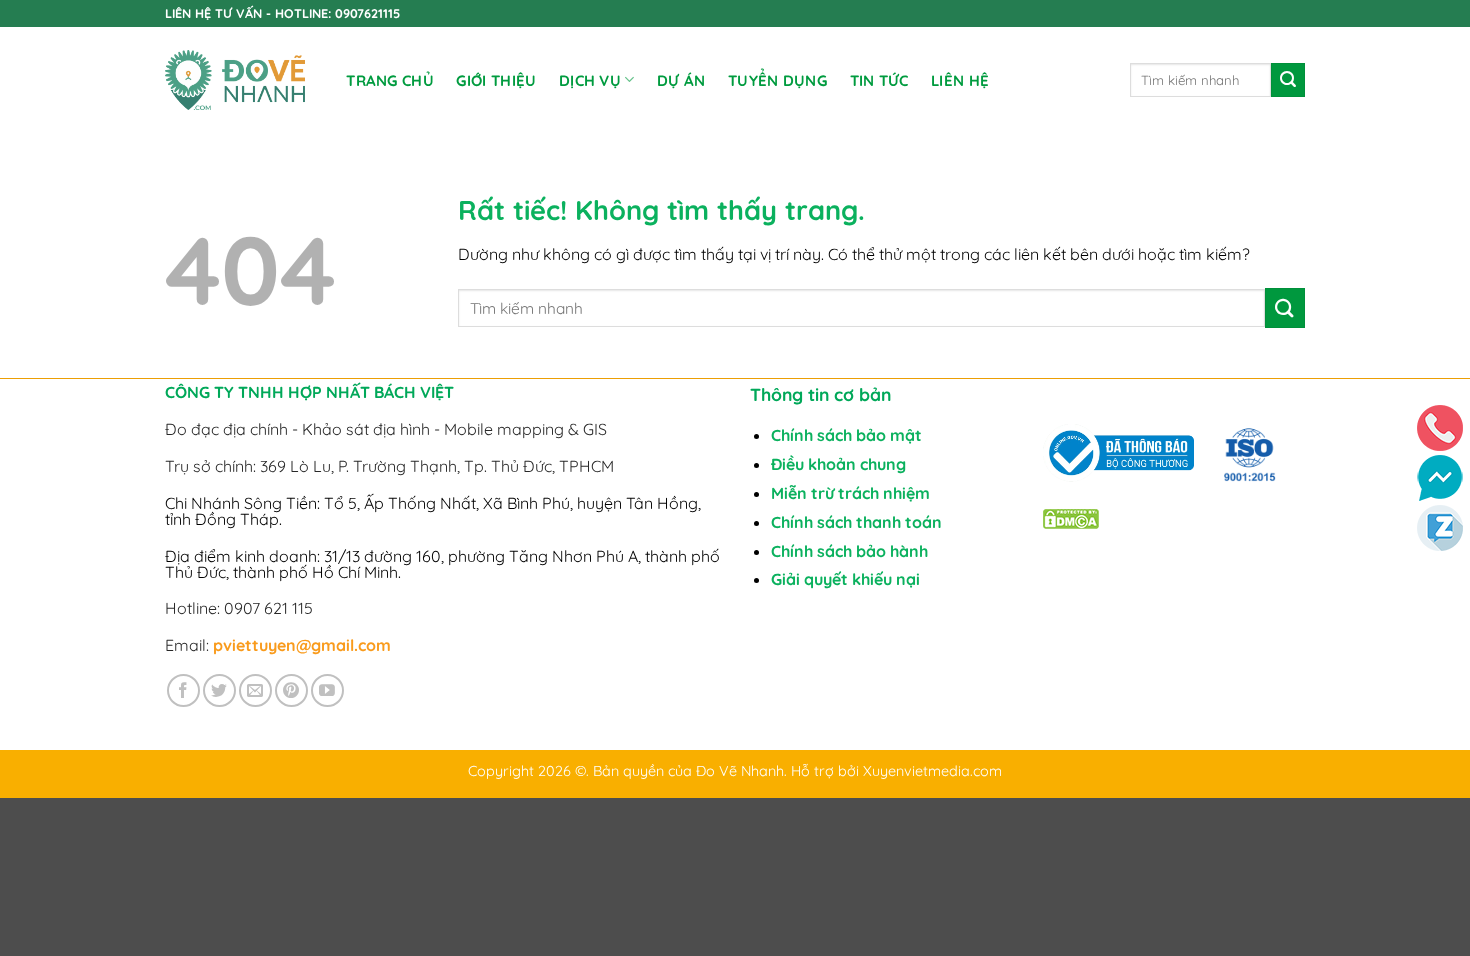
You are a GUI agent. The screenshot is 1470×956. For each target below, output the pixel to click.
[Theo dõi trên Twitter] (219, 690)
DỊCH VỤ (590, 80)
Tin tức (879, 80)
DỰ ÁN (681, 80)
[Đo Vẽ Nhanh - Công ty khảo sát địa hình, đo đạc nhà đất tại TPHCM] (235, 80)
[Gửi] (1288, 80)
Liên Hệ (960, 80)
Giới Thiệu (496, 80)
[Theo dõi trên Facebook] (183, 690)
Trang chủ (390, 80)
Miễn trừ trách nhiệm (850, 493)
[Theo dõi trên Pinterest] (291, 690)
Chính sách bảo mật (846, 435)
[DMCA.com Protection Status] (1071, 517)
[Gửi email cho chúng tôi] (255, 690)
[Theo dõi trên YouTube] (327, 690)
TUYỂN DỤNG (777, 80)
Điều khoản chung (838, 464)
